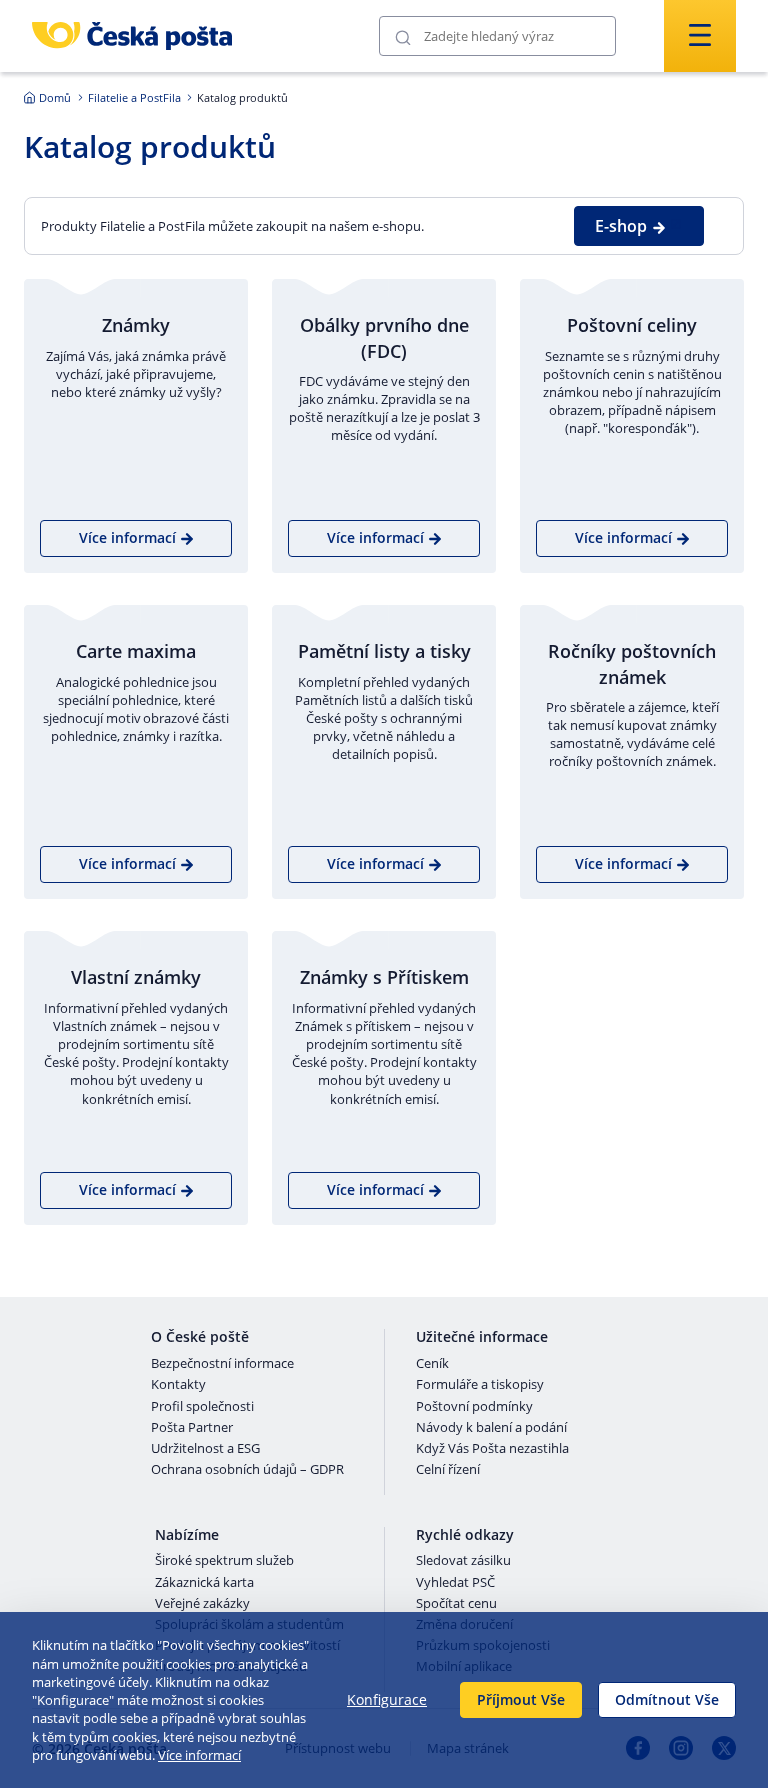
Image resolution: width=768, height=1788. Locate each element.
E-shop (621, 226)
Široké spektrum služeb (224, 1561)
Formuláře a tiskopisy (480, 1385)
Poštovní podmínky (474, 1407)
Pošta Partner (192, 1428)
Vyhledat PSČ (455, 1583)
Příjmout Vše (521, 1699)
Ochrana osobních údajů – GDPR (247, 1470)
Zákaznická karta (204, 1583)
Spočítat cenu (456, 1604)
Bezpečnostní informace (222, 1364)
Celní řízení (448, 1470)
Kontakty (178, 1385)
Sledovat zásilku (463, 1561)
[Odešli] (403, 36)
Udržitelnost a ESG (205, 1449)
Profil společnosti (202, 1407)
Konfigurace (387, 1699)
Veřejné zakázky (202, 1604)
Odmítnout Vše (667, 1699)
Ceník (432, 1364)
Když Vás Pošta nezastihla (492, 1449)
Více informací (199, 1755)
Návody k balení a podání (491, 1428)
